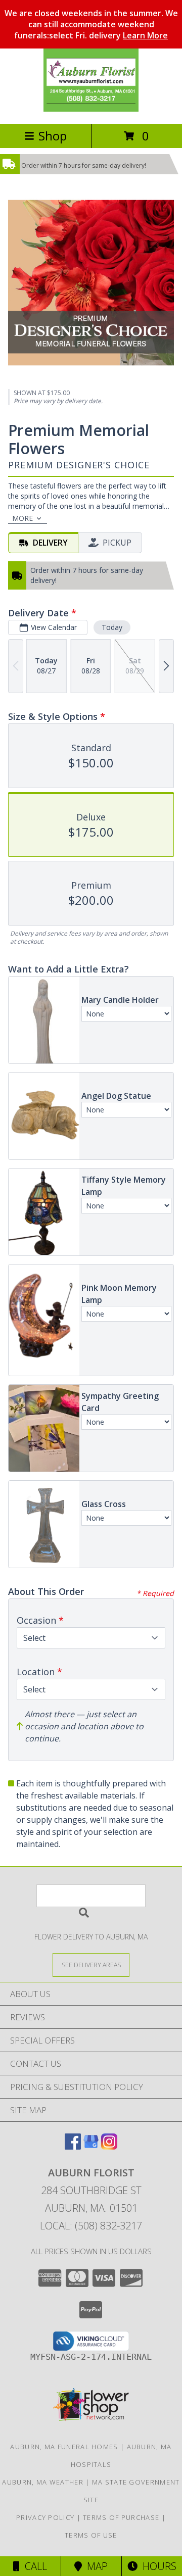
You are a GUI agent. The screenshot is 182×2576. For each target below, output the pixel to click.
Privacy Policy (45, 2517)
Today (112, 627)
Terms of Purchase (121, 2517)
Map (95, 2566)
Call (33, 2566)
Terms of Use (91, 2535)
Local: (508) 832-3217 (91, 2226)
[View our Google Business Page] (91, 2146)
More (22, 518)
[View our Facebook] (73, 2146)
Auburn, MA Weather (42, 2482)
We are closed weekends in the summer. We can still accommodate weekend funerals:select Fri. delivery (91, 24)
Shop (53, 136)
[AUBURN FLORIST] (91, 109)
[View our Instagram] (109, 2146)
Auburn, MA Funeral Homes (64, 2447)
